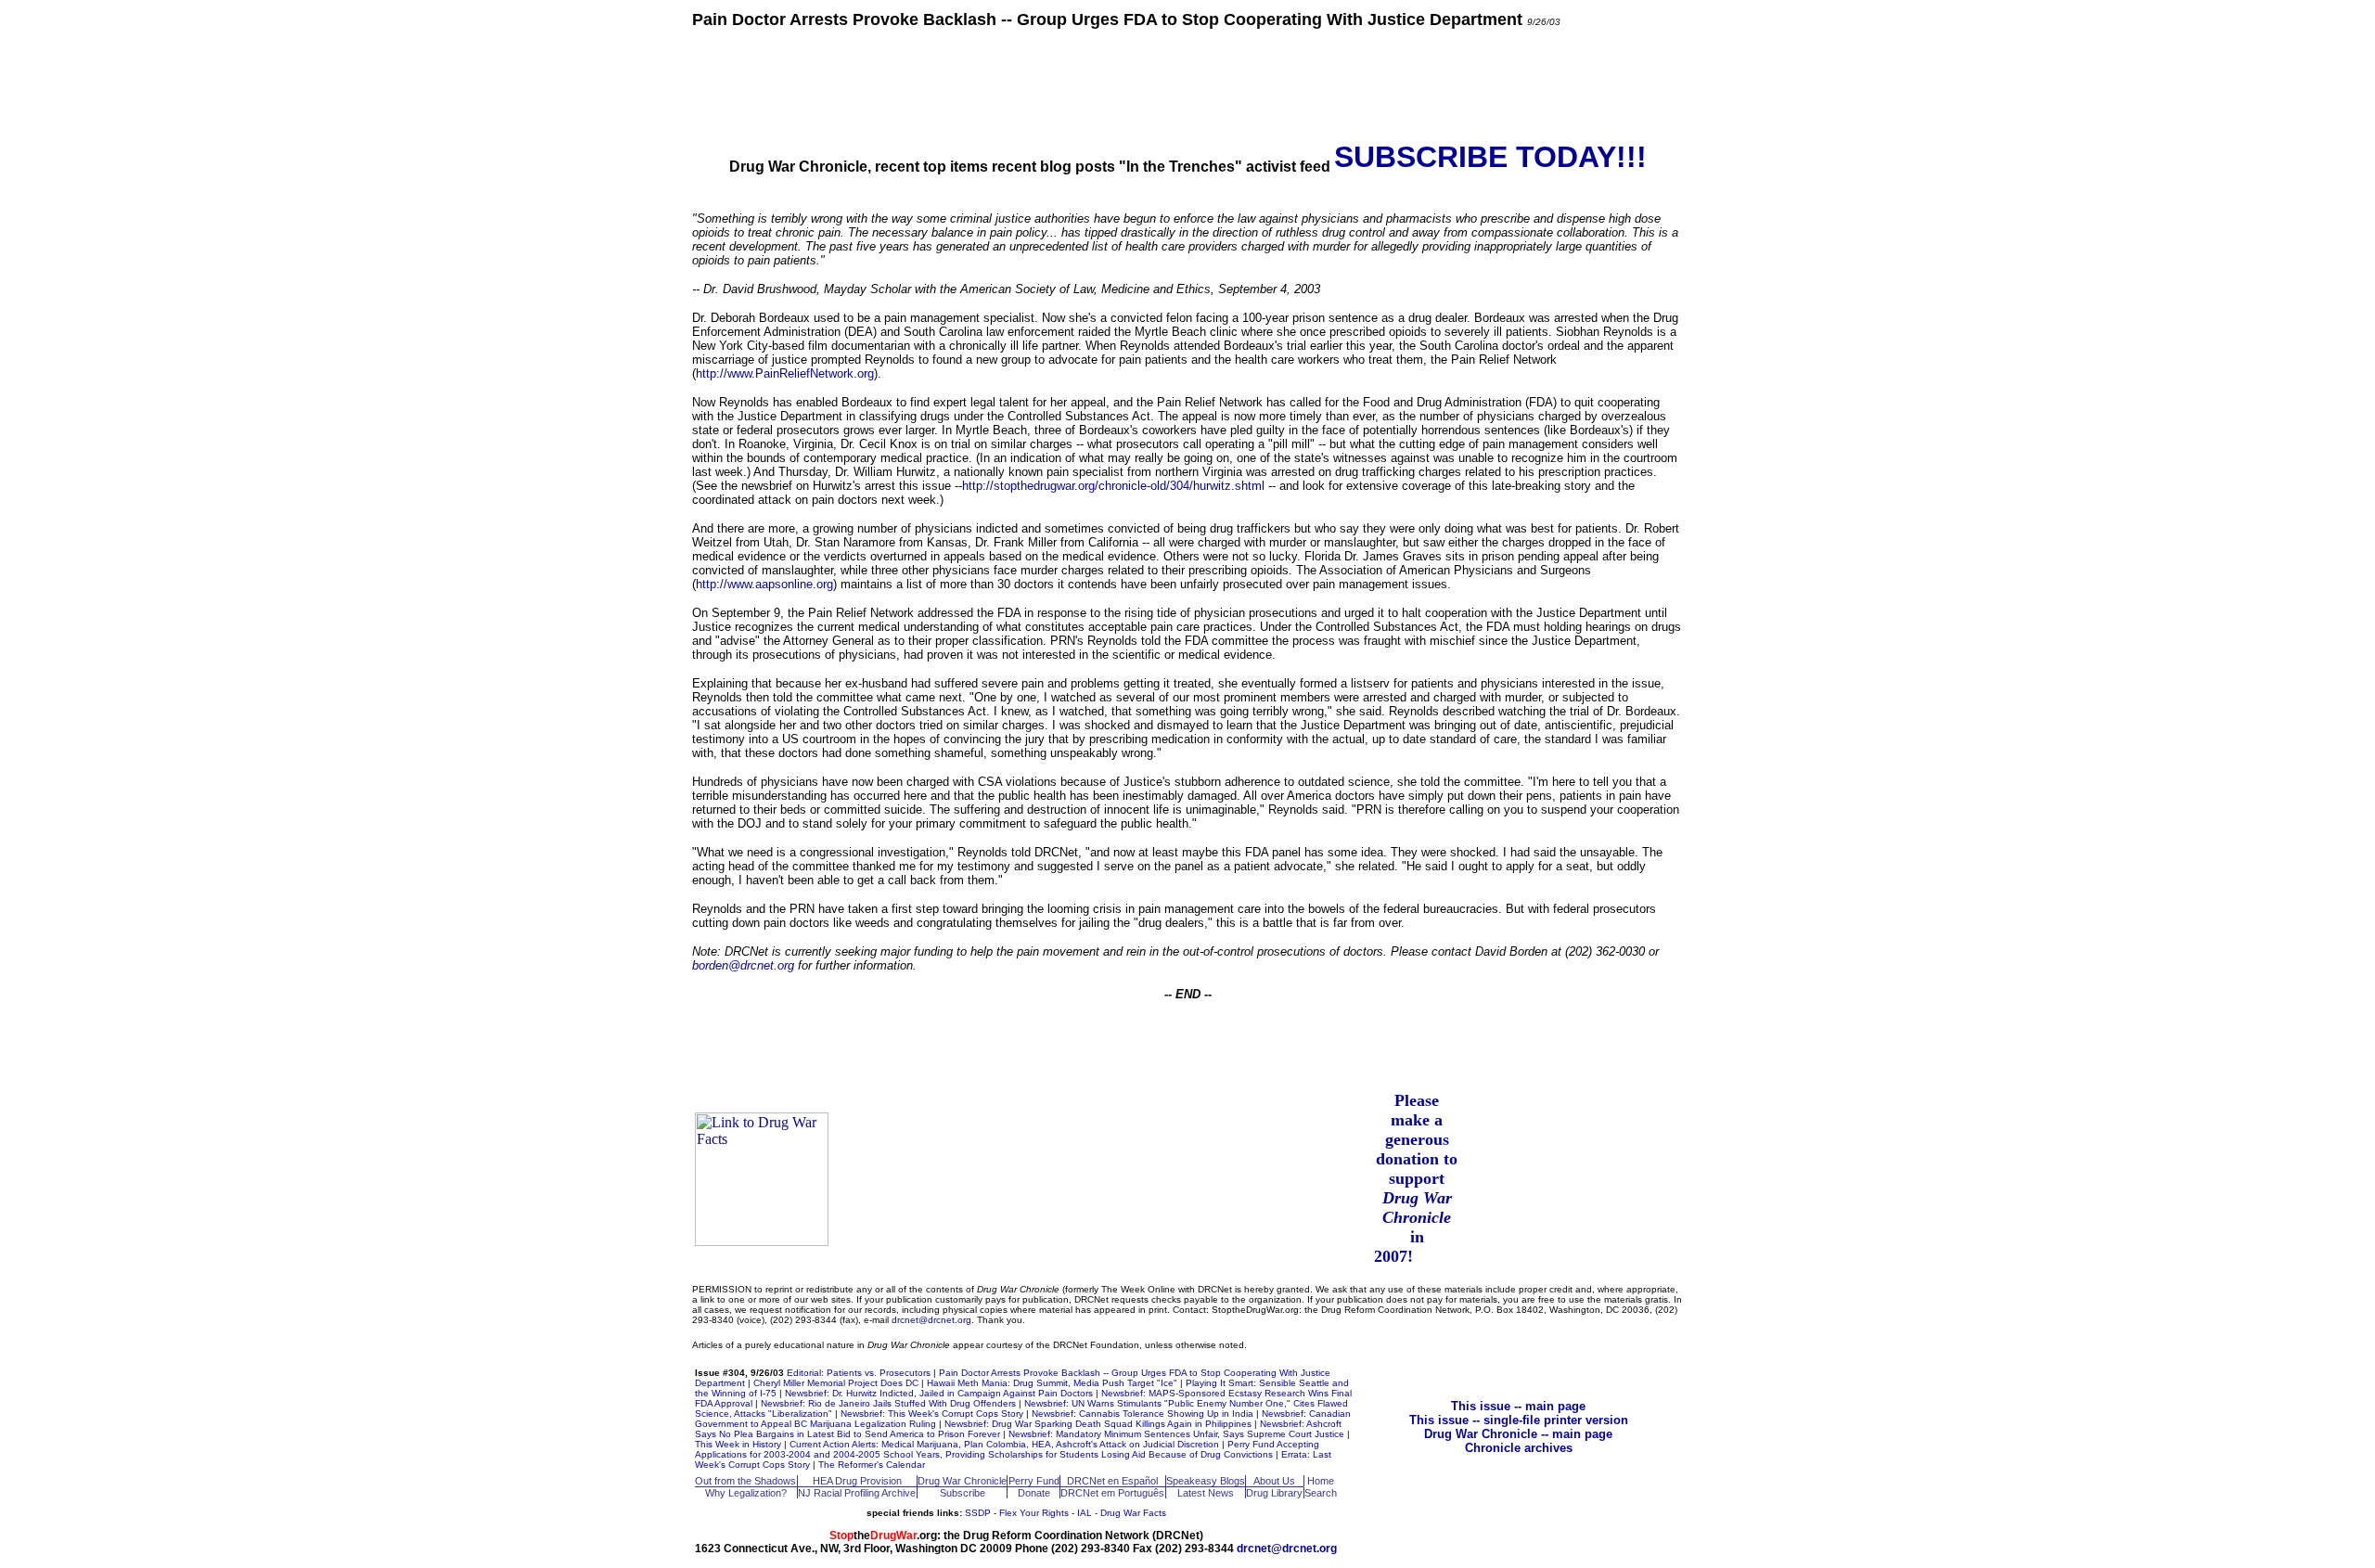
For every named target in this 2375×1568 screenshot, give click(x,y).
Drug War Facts (1133, 1513)
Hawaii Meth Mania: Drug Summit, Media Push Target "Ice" (1052, 1383)
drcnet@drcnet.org (931, 1320)
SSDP (978, 1513)
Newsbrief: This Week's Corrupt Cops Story (932, 1414)
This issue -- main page (1518, 1406)
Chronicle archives (1519, 1448)
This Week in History (738, 1444)
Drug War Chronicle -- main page (1518, 1434)
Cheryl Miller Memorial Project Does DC (836, 1383)
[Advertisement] (1187, 84)
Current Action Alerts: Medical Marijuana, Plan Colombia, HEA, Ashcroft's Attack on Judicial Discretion (1004, 1444)
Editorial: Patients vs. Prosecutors (859, 1373)
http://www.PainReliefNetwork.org (785, 373)
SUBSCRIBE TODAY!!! (1490, 157)
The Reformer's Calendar (872, 1465)
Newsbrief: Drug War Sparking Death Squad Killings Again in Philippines (1098, 1424)
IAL (1085, 1513)
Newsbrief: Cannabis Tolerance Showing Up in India (1143, 1414)
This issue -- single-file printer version (1519, 1420)
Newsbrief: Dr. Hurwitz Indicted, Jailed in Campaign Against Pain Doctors (939, 1393)
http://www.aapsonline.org (764, 584)
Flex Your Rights (1034, 1513)
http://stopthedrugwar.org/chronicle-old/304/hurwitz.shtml (1113, 486)
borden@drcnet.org (743, 965)
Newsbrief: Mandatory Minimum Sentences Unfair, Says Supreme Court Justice (1176, 1434)
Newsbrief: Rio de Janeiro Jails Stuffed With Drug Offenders (888, 1403)
